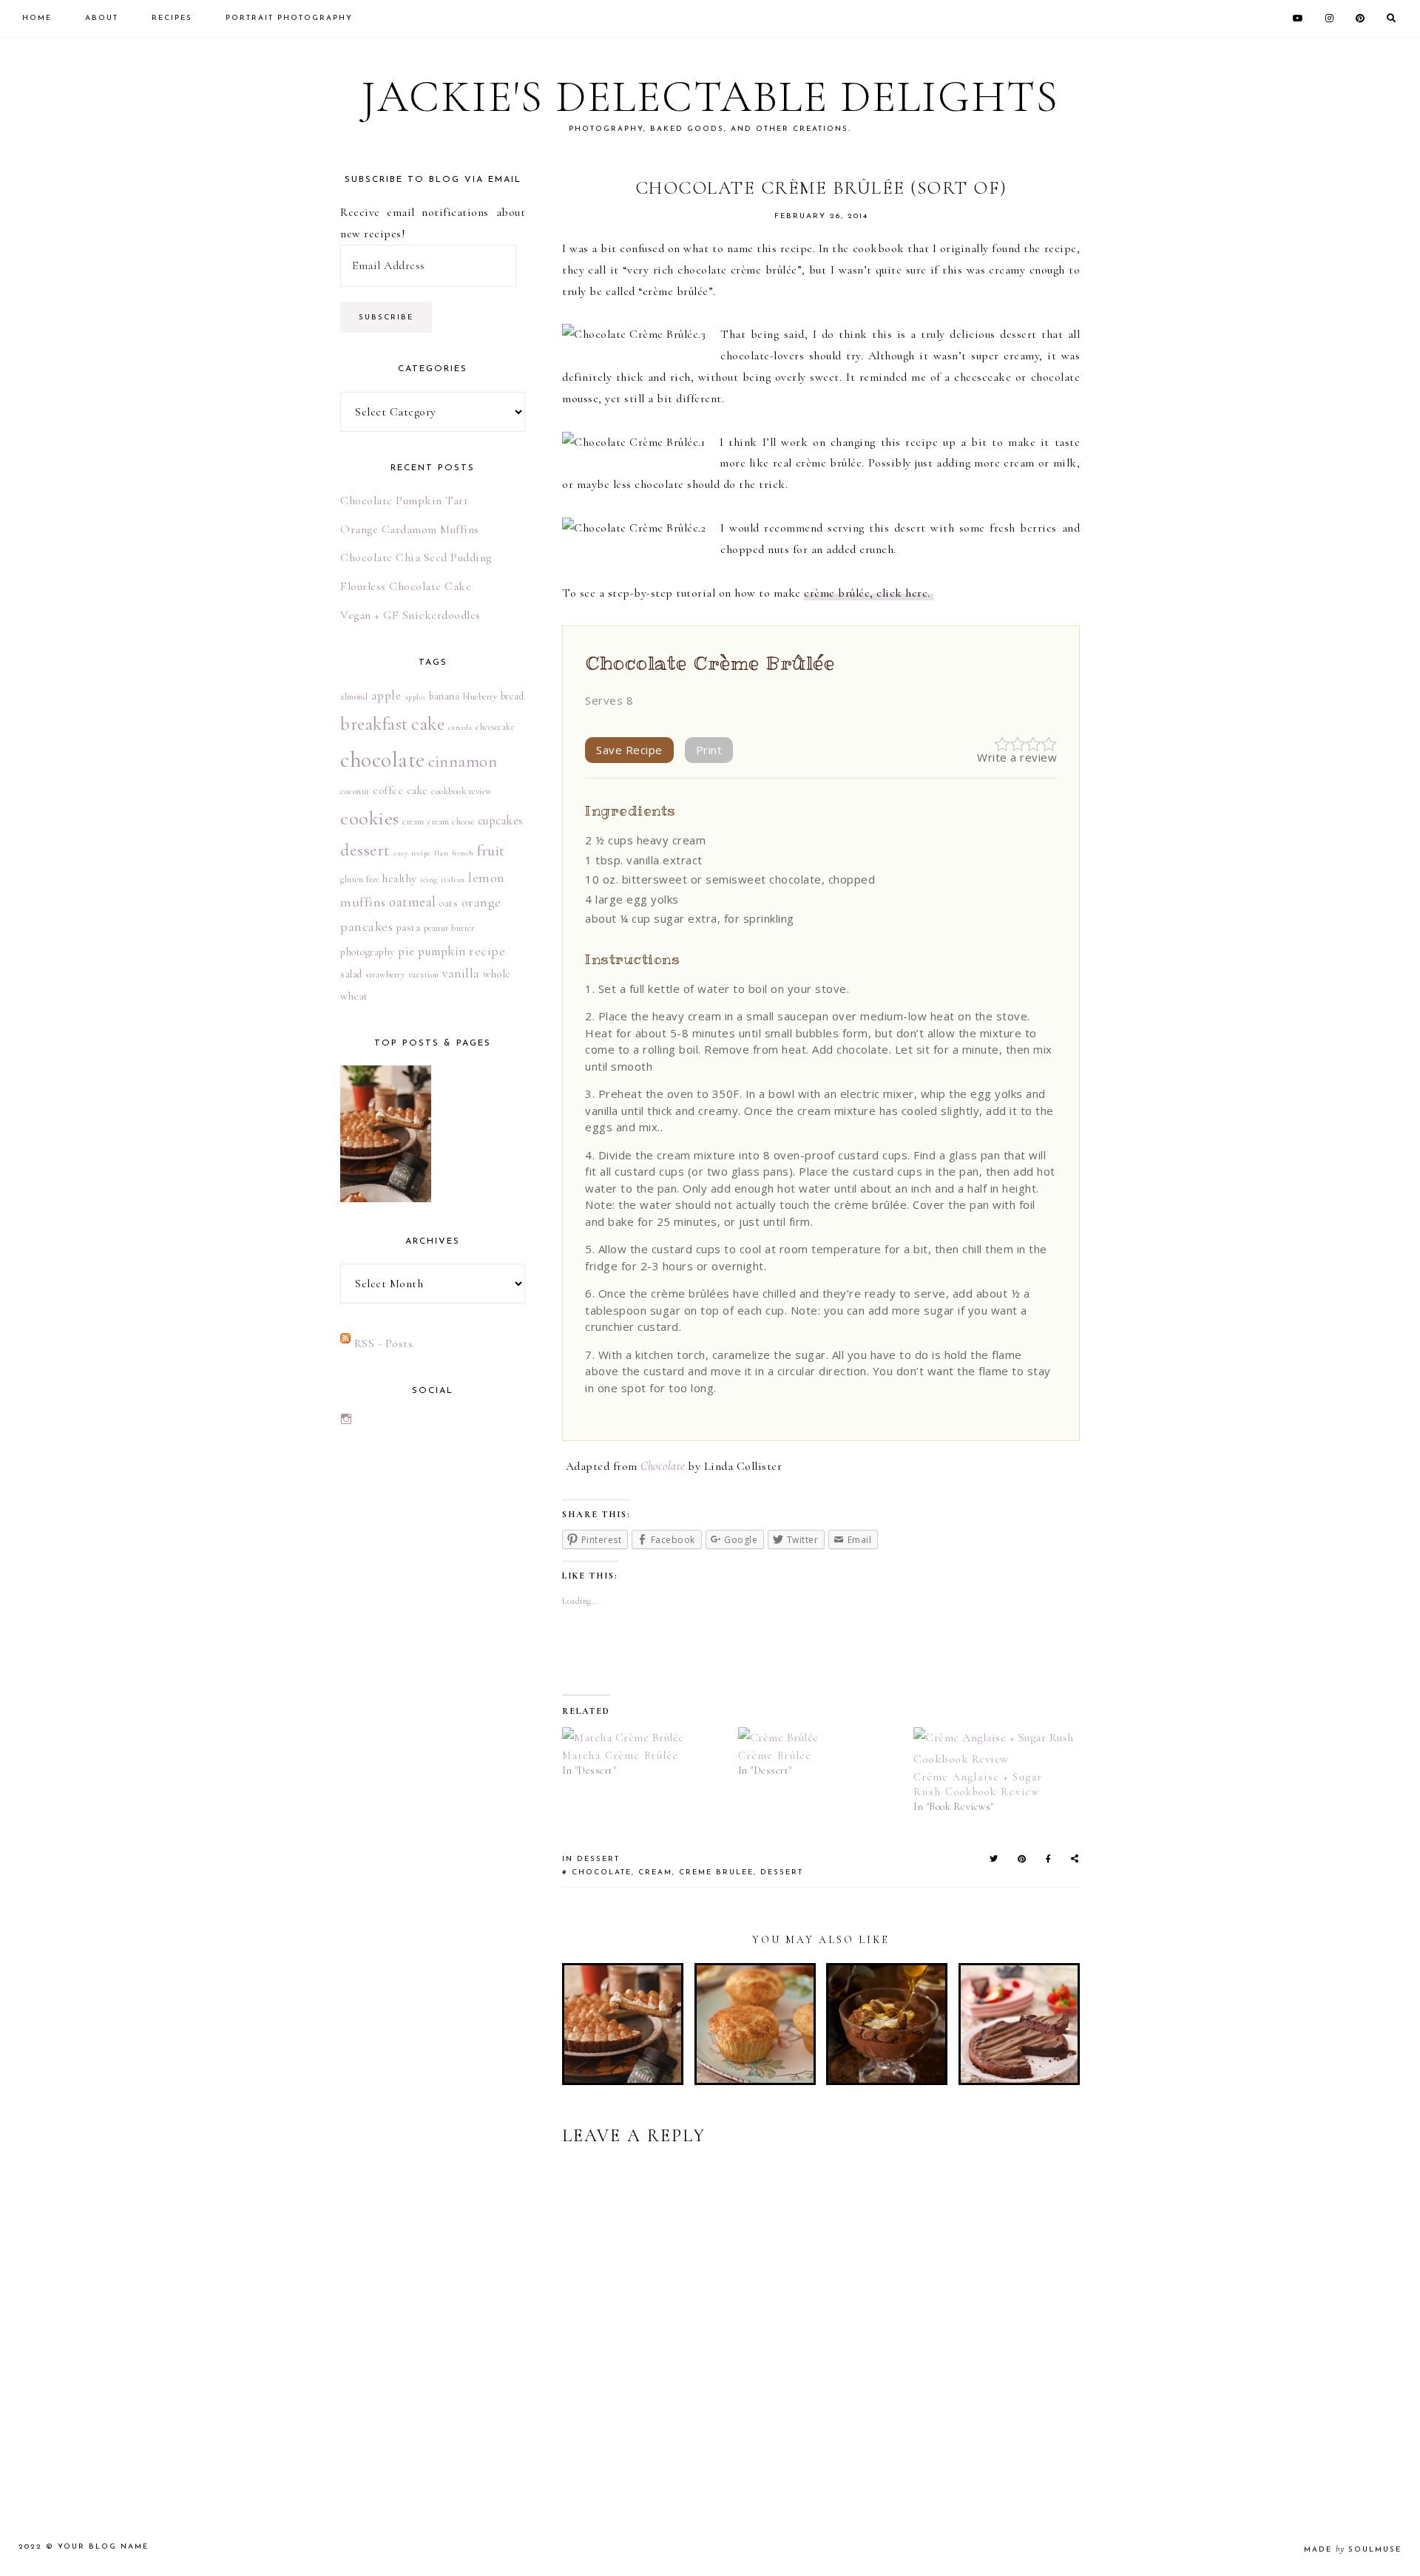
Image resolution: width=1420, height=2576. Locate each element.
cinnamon (463, 761)
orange (481, 902)
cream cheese (451, 821)
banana (444, 696)
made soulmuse (1353, 2550)
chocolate (602, 1872)
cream (655, 1872)
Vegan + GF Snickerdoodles (410, 615)
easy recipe (412, 853)
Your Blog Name (103, 2547)
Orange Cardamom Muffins (410, 529)
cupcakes (501, 821)
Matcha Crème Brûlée (621, 1756)
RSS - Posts (384, 1343)
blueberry (480, 696)
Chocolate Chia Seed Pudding (416, 557)
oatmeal (413, 902)
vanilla (461, 973)
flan (441, 853)
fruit (491, 851)
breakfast (374, 724)
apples (415, 697)
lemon (487, 878)
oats (449, 903)
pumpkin (442, 951)
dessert (782, 1872)
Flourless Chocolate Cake (406, 586)
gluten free (360, 879)
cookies (370, 818)
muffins (363, 902)
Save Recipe (629, 750)
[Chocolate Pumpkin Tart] (386, 1133)
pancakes (366, 926)
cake (428, 724)
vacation (424, 975)
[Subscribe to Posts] (345, 1343)
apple (386, 695)
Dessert (598, 1859)
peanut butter (449, 928)
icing (429, 879)
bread (513, 696)
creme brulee (716, 1872)
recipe (487, 951)
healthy (400, 878)
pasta (409, 928)
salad (351, 974)
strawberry (385, 975)
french (463, 853)
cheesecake (495, 727)
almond (354, 696)
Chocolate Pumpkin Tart (404, 501)
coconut (355, 791)
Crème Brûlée (775, 1756)
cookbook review (461, 791)
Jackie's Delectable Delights (710, 97)
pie (406, 951)
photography (368, 952)
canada (460, 727)
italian (453, 879)
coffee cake (400, 790)
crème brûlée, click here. (869, 593)
